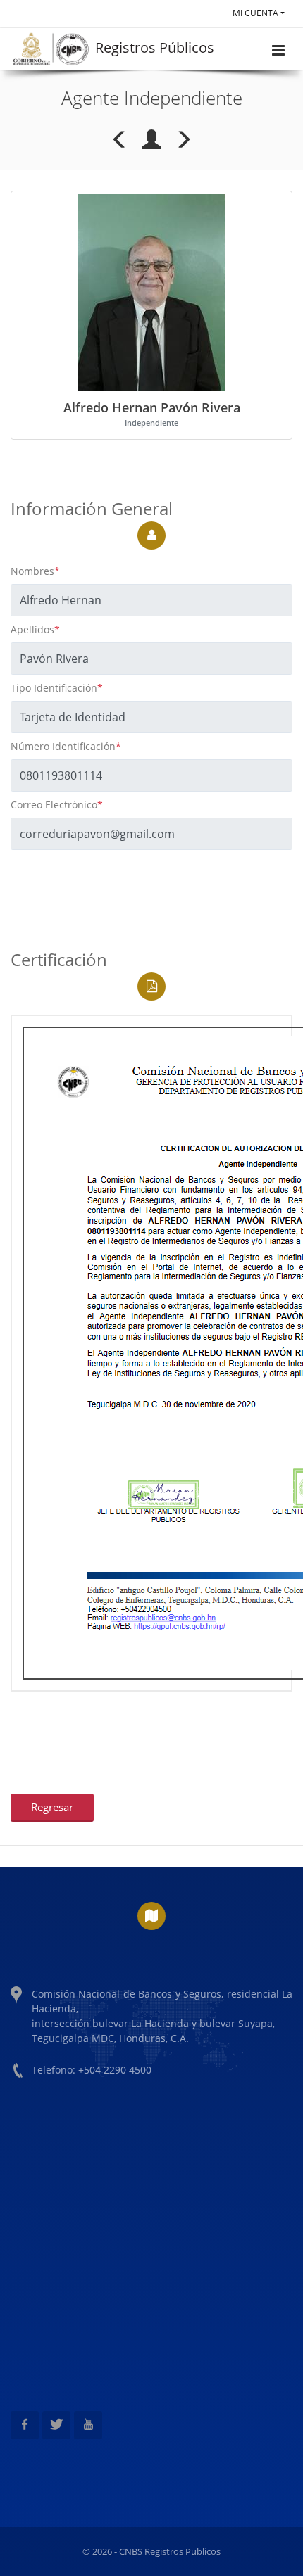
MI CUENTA (255, 13)
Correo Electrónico (57, 805)
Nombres (35, 571)
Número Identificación (66, 746)
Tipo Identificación (57, 688)
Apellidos (35, 629)
